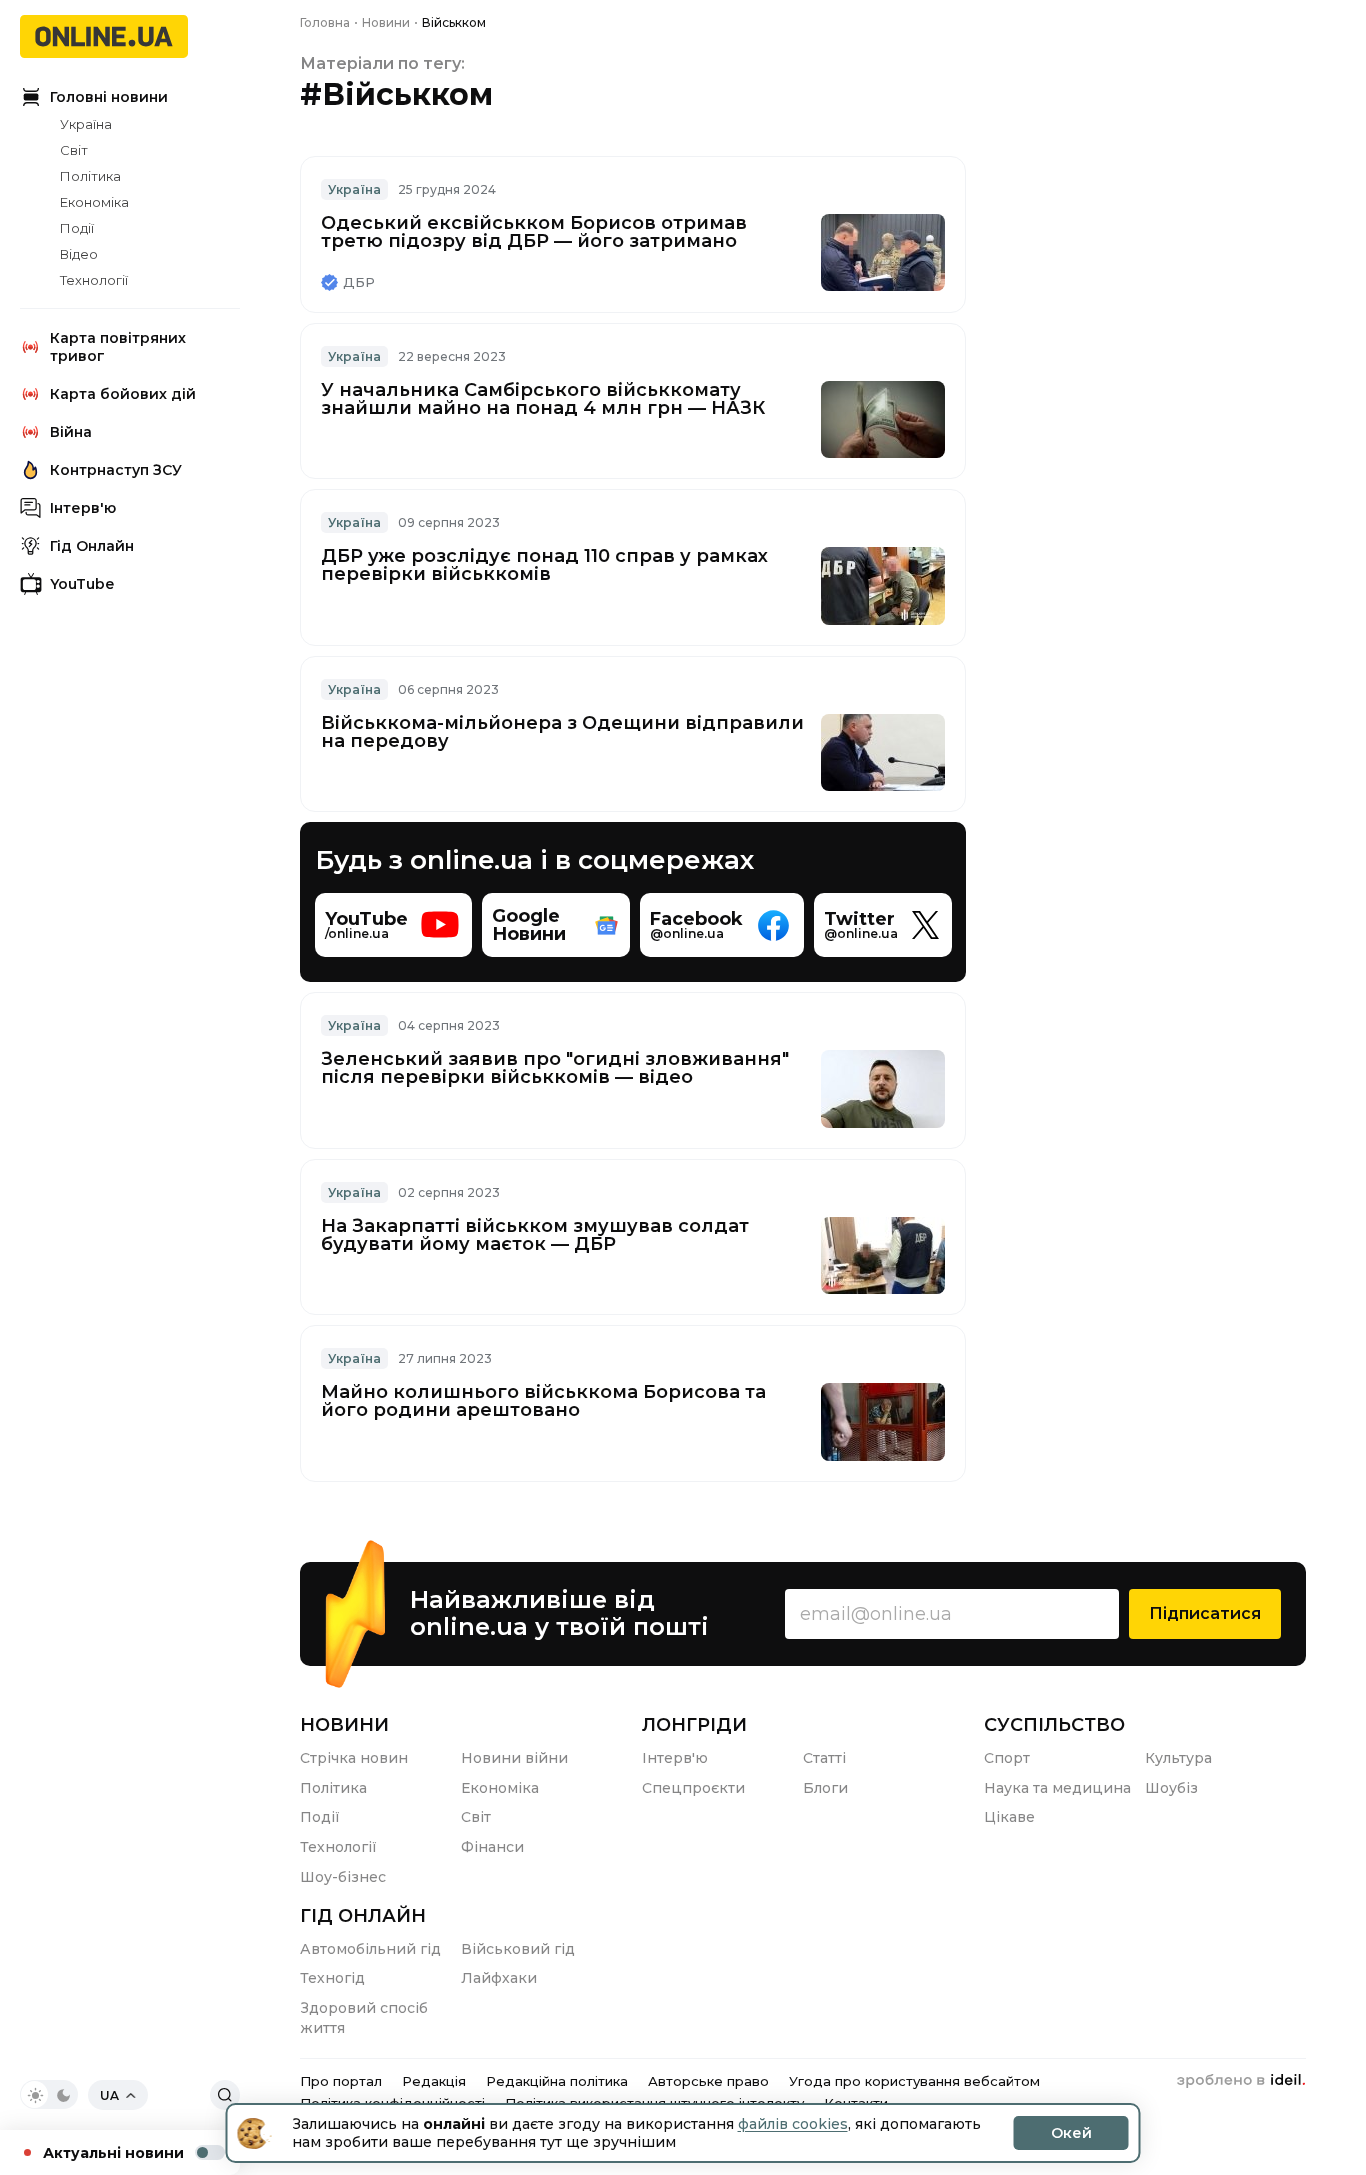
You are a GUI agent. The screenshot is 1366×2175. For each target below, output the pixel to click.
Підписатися (1205, 1613)
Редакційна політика (557, 2081)
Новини (344, 1725)
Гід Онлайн (92, 546)
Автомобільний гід (370, 1949)
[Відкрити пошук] (225, 2095)
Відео (79, 254)
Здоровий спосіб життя (364, 2018)
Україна (86, 124)
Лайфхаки (499, 1978)
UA (109, 2095)
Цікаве (1009, 1817)
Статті (824, 1758)
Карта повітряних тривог (118, 347)
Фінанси (492, 1847)
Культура (1178, 1758)
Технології (94, 280)
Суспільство (1054, 1725)
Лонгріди (694, 1725)
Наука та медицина (1057, 1788)
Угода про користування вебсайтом (914, 2081)
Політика (90, 176)
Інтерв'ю (83, 508)
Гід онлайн (363, 1916)
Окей (1071, 2133)
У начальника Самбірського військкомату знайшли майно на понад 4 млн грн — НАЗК (543, 399)
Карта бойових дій (123, 394)
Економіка (94, 202)
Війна (71, 432)
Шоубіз (1171, 1788)
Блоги (825, 1788)
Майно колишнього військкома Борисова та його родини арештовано (543, 1401)
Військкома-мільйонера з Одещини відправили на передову (562, 732)
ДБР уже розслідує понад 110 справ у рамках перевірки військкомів (544, 565)
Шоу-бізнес (343, 1877)
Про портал (341, 2081)
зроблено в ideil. (1241, 2081)
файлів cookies (793, 2124)
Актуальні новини (113, 2153)
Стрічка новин (354, 1758)
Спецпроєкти (693, 1788)
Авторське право (708, 2081)
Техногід (332, 1978)
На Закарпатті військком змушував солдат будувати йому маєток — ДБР (535, 1235)
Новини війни (514, 1758)
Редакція (434, 2081)
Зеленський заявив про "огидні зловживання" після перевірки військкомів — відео (555, 1068)
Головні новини (109, 97)
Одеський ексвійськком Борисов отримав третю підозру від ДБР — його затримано (534, 232)
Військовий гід (518, 1949)
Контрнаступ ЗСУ (116, 470)
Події (77, 228)
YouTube (82, 584)
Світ (74, 150)
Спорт (1007, 1758)
